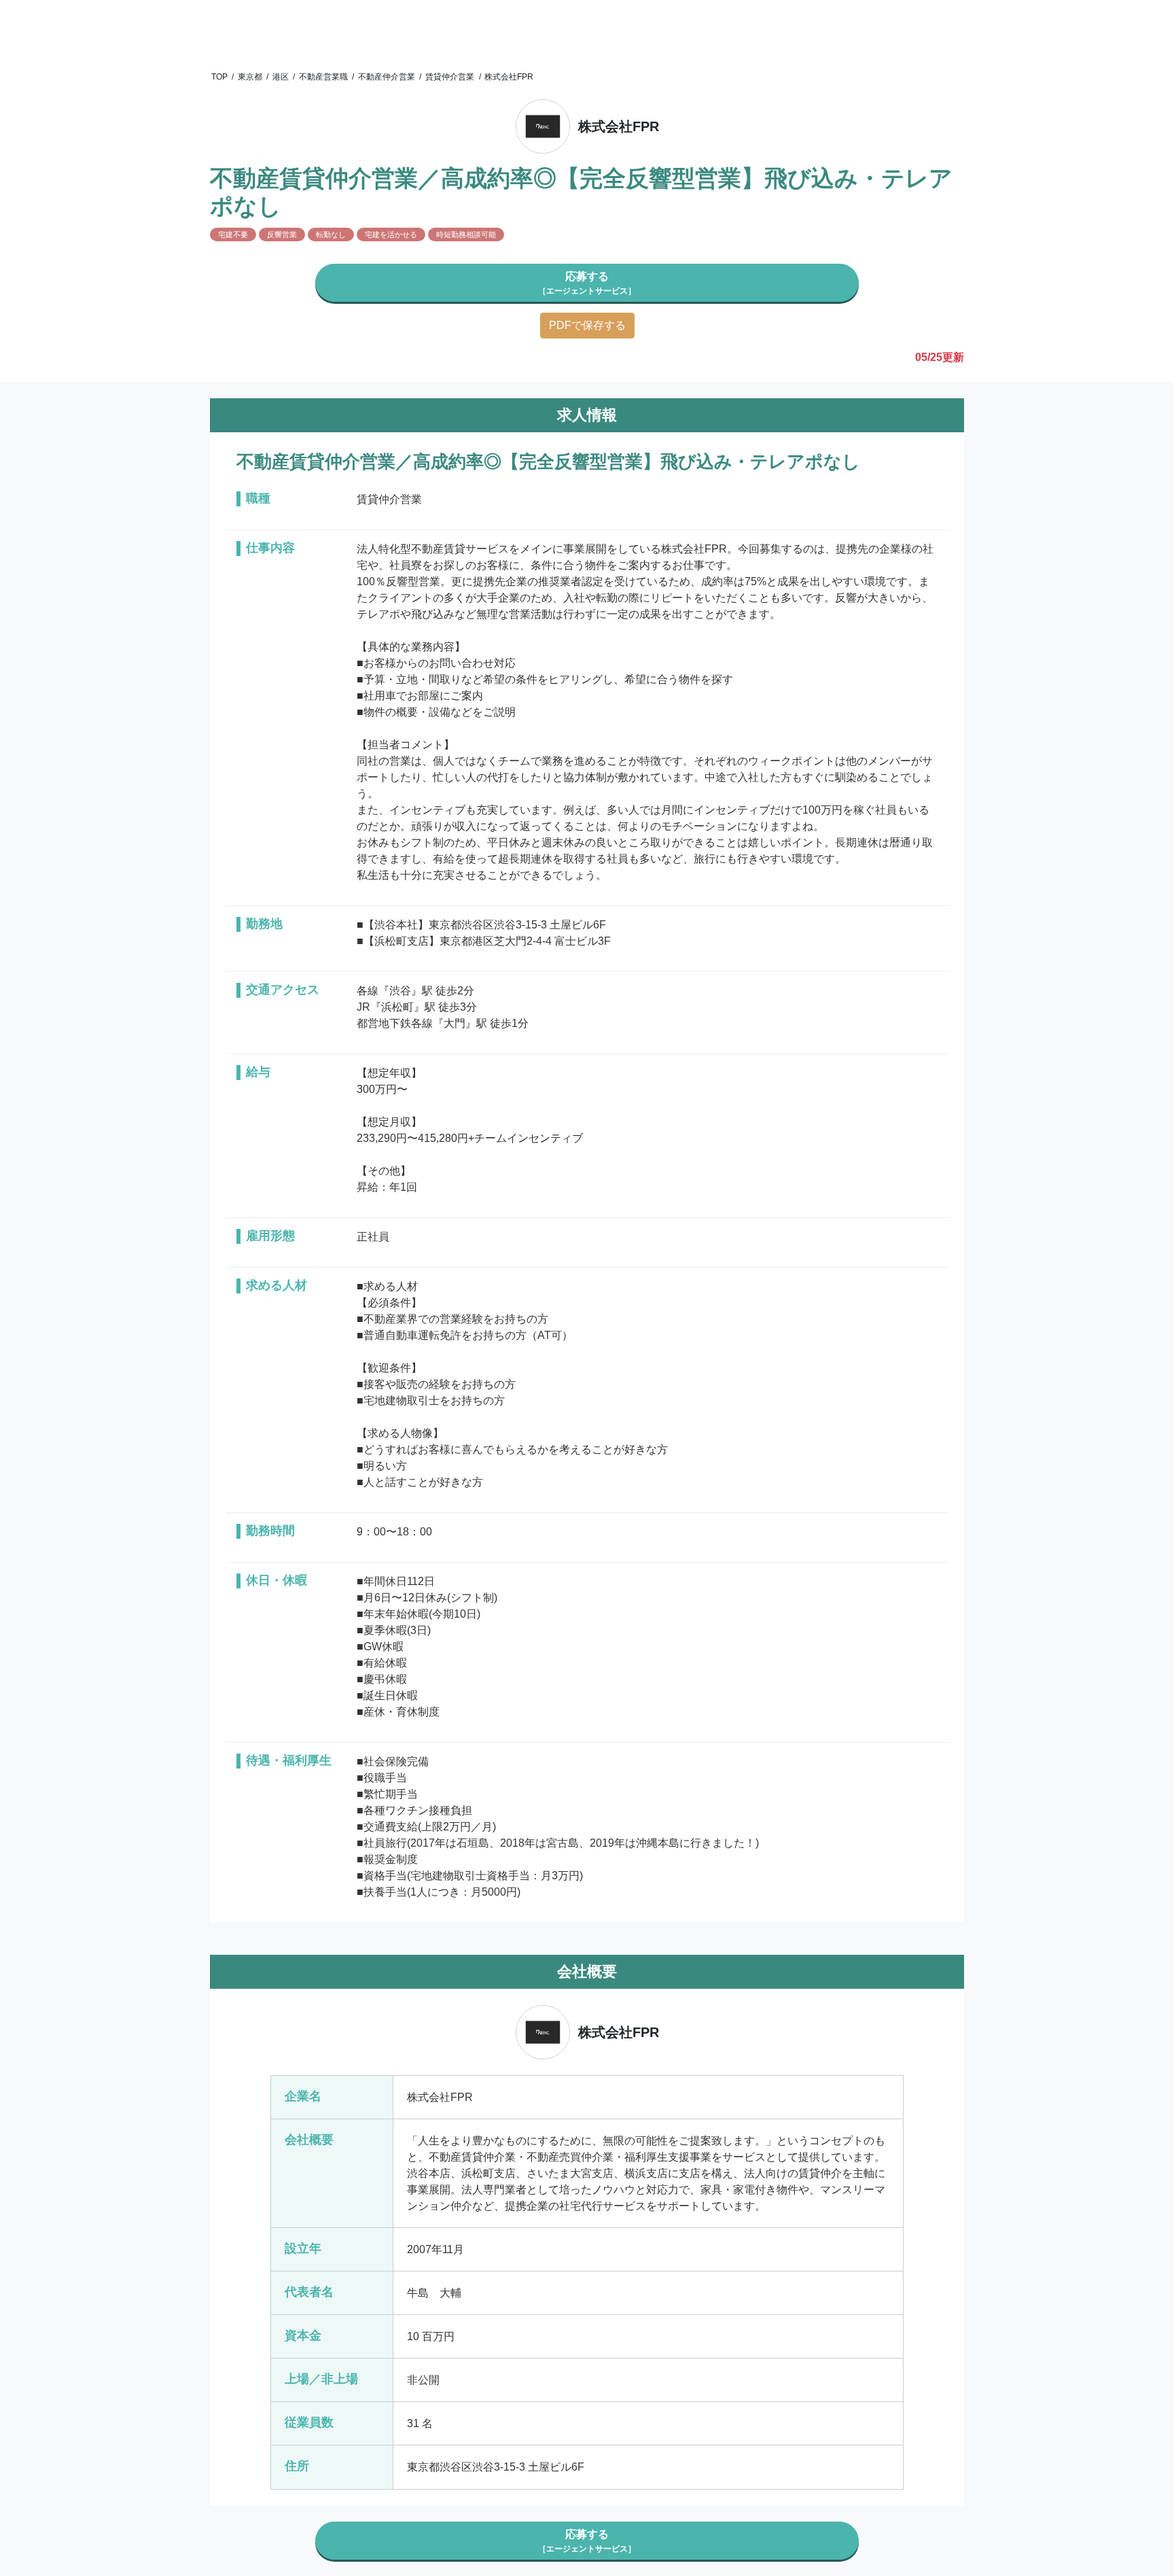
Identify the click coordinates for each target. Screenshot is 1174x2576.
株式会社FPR (509, 77)
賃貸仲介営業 (450, 77)
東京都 (250, 77)
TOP (219, 77)
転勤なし (331, 234)
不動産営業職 (323, 77)
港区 (281, 77)
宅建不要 (233, 234)
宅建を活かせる (391, 234)
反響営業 (282, 234)
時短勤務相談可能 (466, 234)
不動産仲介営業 (387, 77)
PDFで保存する (587, 325)
